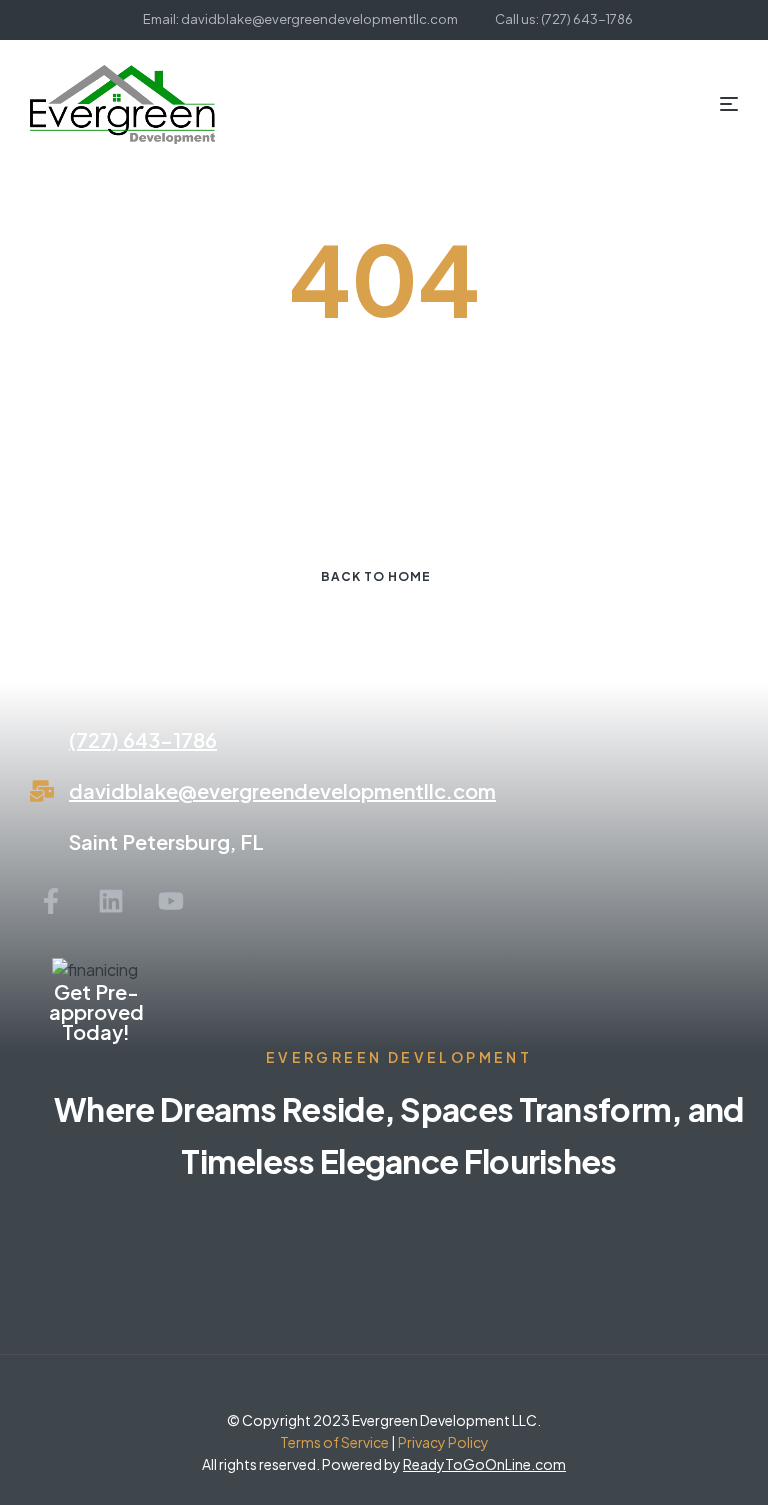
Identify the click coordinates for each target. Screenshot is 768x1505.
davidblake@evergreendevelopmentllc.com (282, 790)
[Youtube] (171, 901)
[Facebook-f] (51, 901)
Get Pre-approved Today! (96, 1011)
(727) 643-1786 (143, 739)
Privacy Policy (442, 1442)
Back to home (376, 576)
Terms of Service (334, 1442)
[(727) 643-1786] (42, 740)
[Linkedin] (111, 901)
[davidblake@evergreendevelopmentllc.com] (42, 791)
